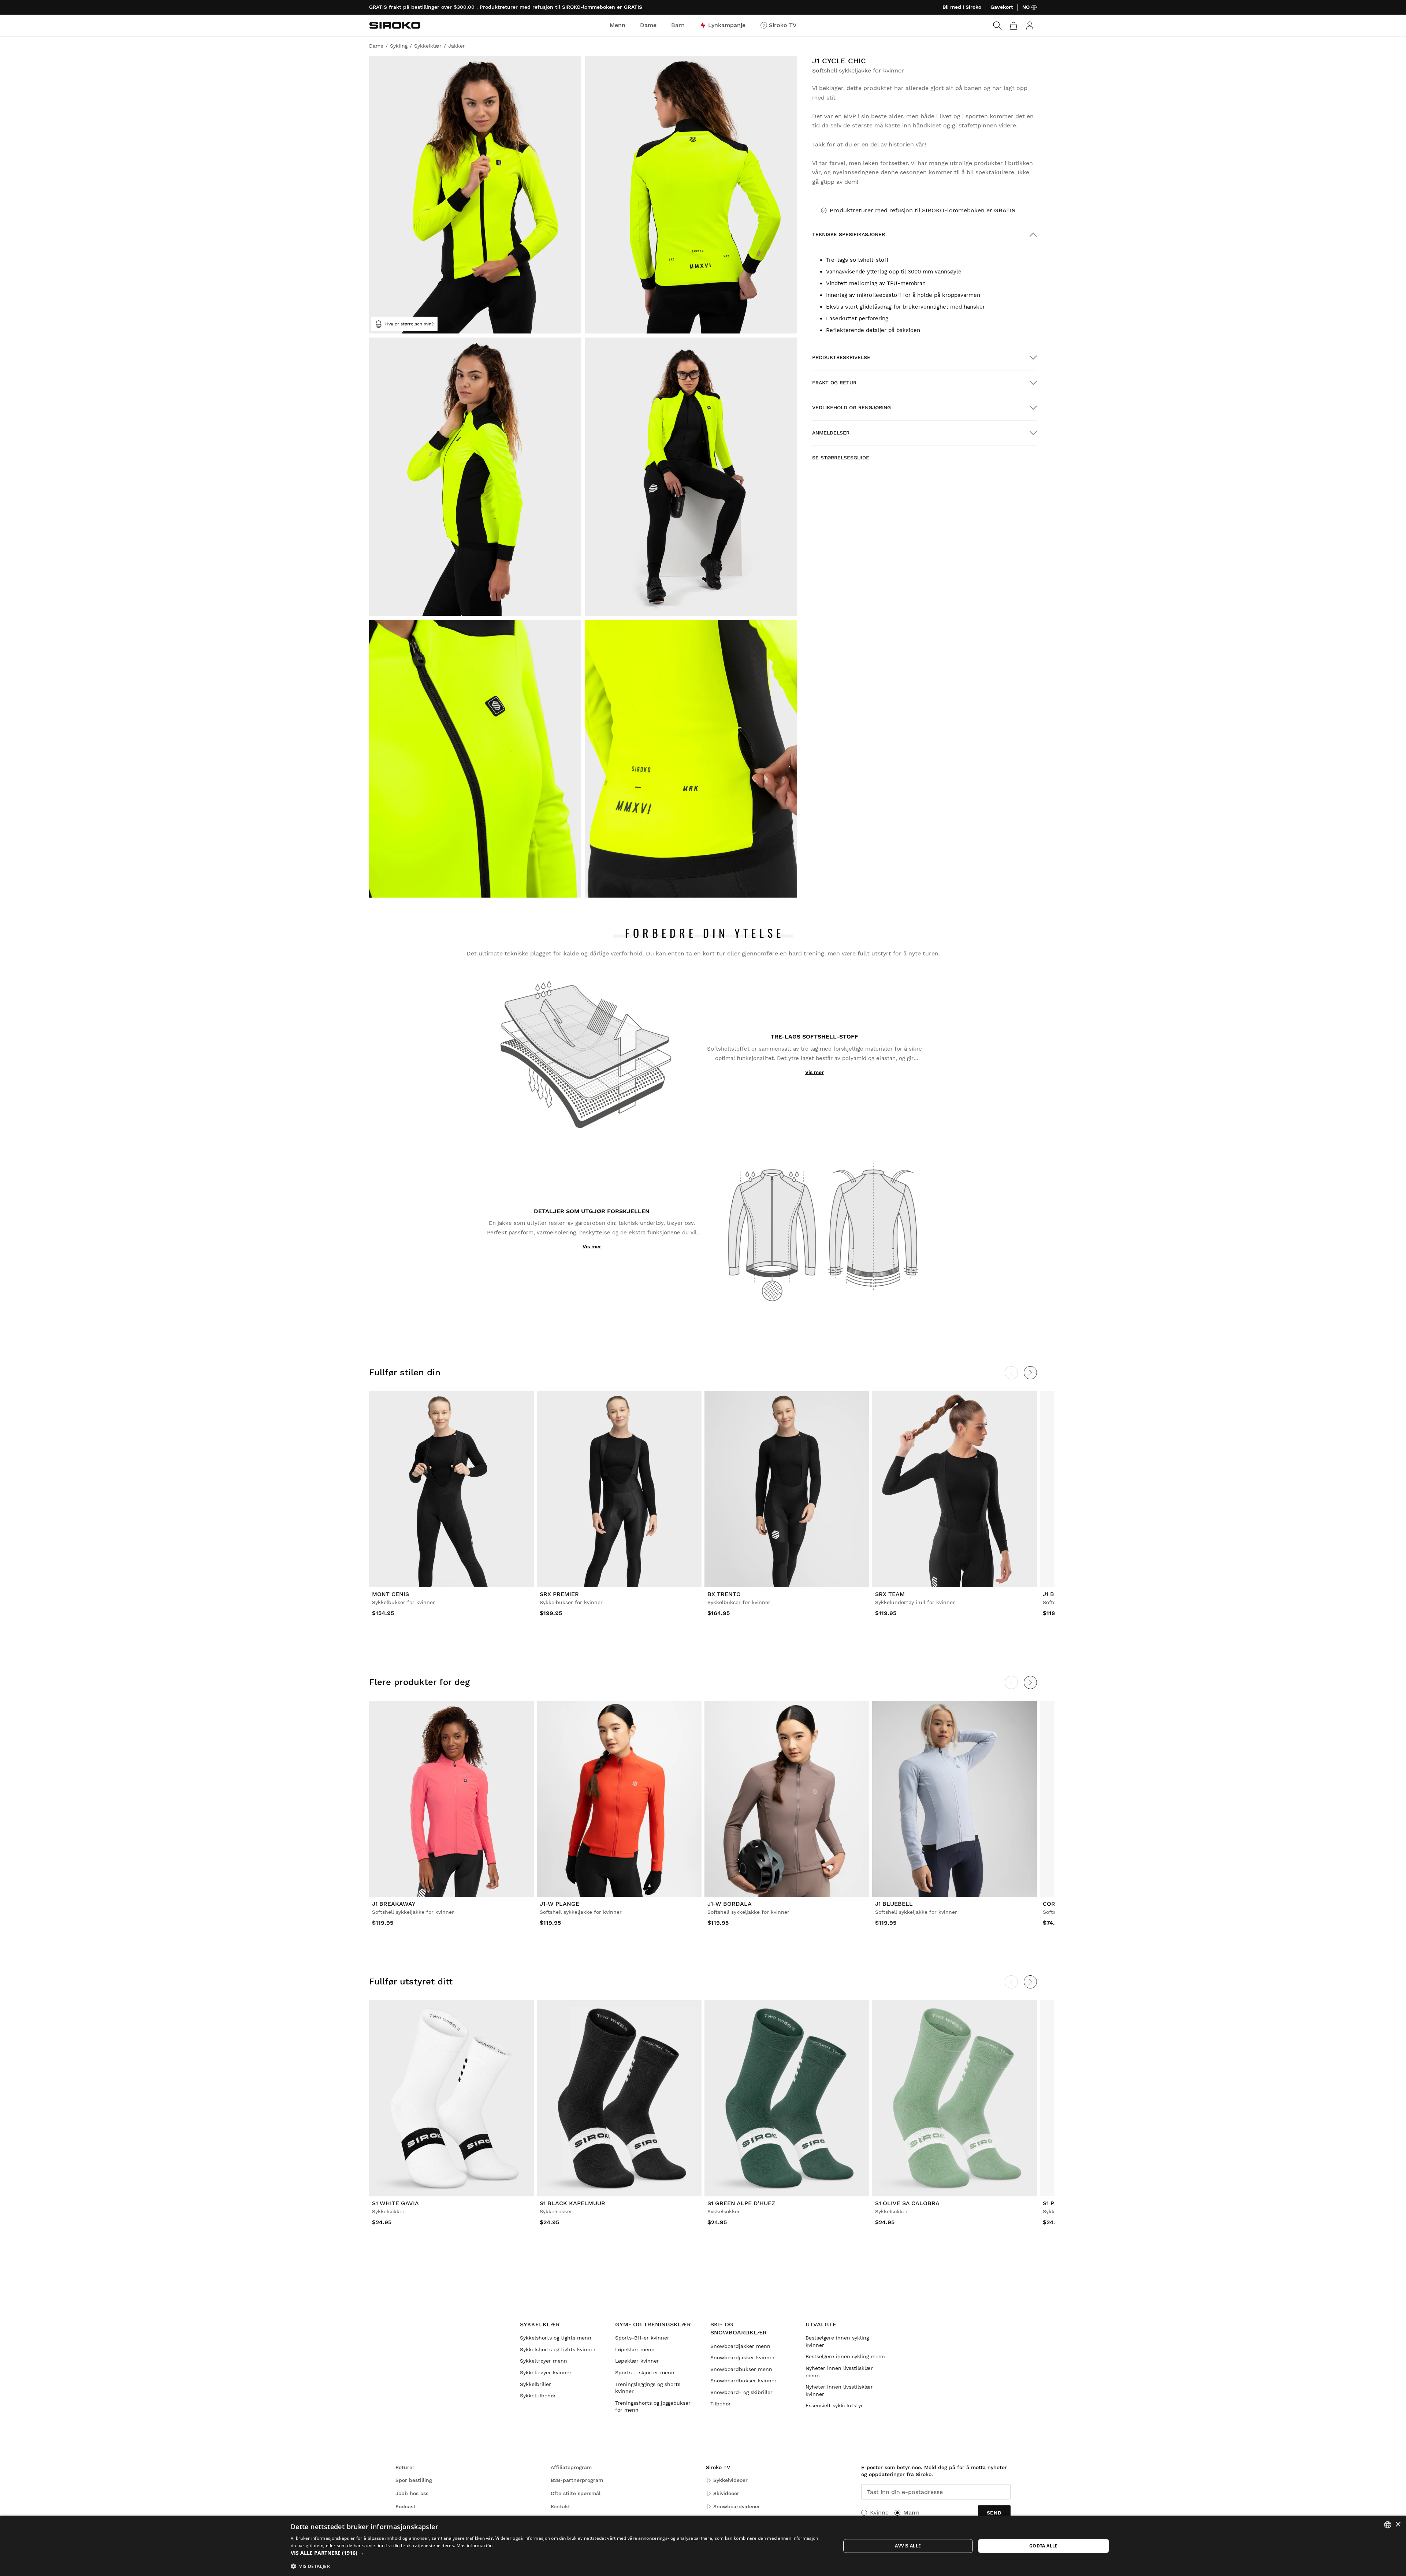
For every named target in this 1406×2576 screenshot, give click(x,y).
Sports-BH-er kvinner (642, 2338)
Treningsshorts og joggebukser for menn (653, 2407)
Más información (475, 2545)
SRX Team (890, 1594)
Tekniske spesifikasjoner (849, 234)
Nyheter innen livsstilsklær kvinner (839, 2390)
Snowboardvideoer (737, 2506)
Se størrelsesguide (841, 458)
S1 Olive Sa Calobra (907, 2203)
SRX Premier (559, 1594)
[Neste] (1030, 1373)
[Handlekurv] (1013, 26)
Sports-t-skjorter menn (645, 2372)
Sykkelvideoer (730, 2480)
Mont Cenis (390, 1594)
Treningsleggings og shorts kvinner (648, 2388)
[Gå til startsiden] (395, 25)
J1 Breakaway (394, 1904)
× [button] (1398, 2525)
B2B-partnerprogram (577, 2480)
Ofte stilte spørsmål (576, 2493)
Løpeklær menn (635, 2349)
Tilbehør (721, 2404)
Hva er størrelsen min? (410, 324)
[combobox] (1388, 2525)
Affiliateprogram (571, 2467)
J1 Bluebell (894, 1904)
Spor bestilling (414, 2480)
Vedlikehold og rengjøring (851, 407)
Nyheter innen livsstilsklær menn (839, 2372)
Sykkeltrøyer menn (544, 2361)
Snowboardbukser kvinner (743, 2381)
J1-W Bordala (730, 1904)
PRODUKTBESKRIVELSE (841, 357)
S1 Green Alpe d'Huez (741, 2203)
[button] (557, 2553)
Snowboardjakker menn (740, 2346)
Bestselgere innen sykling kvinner (837, 2341)
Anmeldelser (831, 433)
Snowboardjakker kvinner (743, 2357)
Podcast (406, 2506)
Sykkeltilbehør (538, 2396)
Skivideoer (726, 2493)
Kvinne (879, 2512)
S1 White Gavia (395, 2203)
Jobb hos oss (412, 2493)
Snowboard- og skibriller (741, 2392)
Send (994, 2513)
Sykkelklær (540, 2324)
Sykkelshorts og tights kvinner (558, 2349)
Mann (911, 2512)
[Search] (997, 26)
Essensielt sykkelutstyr (834, 2405)
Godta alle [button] (1044, 2546)
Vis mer (814, 1072)
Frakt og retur (834, 383)
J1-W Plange (559, 1904)
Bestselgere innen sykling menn (845, 2356)
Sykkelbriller (535, 2384)
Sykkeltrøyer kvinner (546, 2372)
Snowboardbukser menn (741, 2369)
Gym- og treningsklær (653, 2324)
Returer (405, 2467)
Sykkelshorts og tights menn (556, 2338)
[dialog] (703, 2546)
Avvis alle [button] (908, 2546)
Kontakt (560, 2506)
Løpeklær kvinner (637, 2361)
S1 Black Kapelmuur (572, 2203)
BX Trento (724, 1594)
